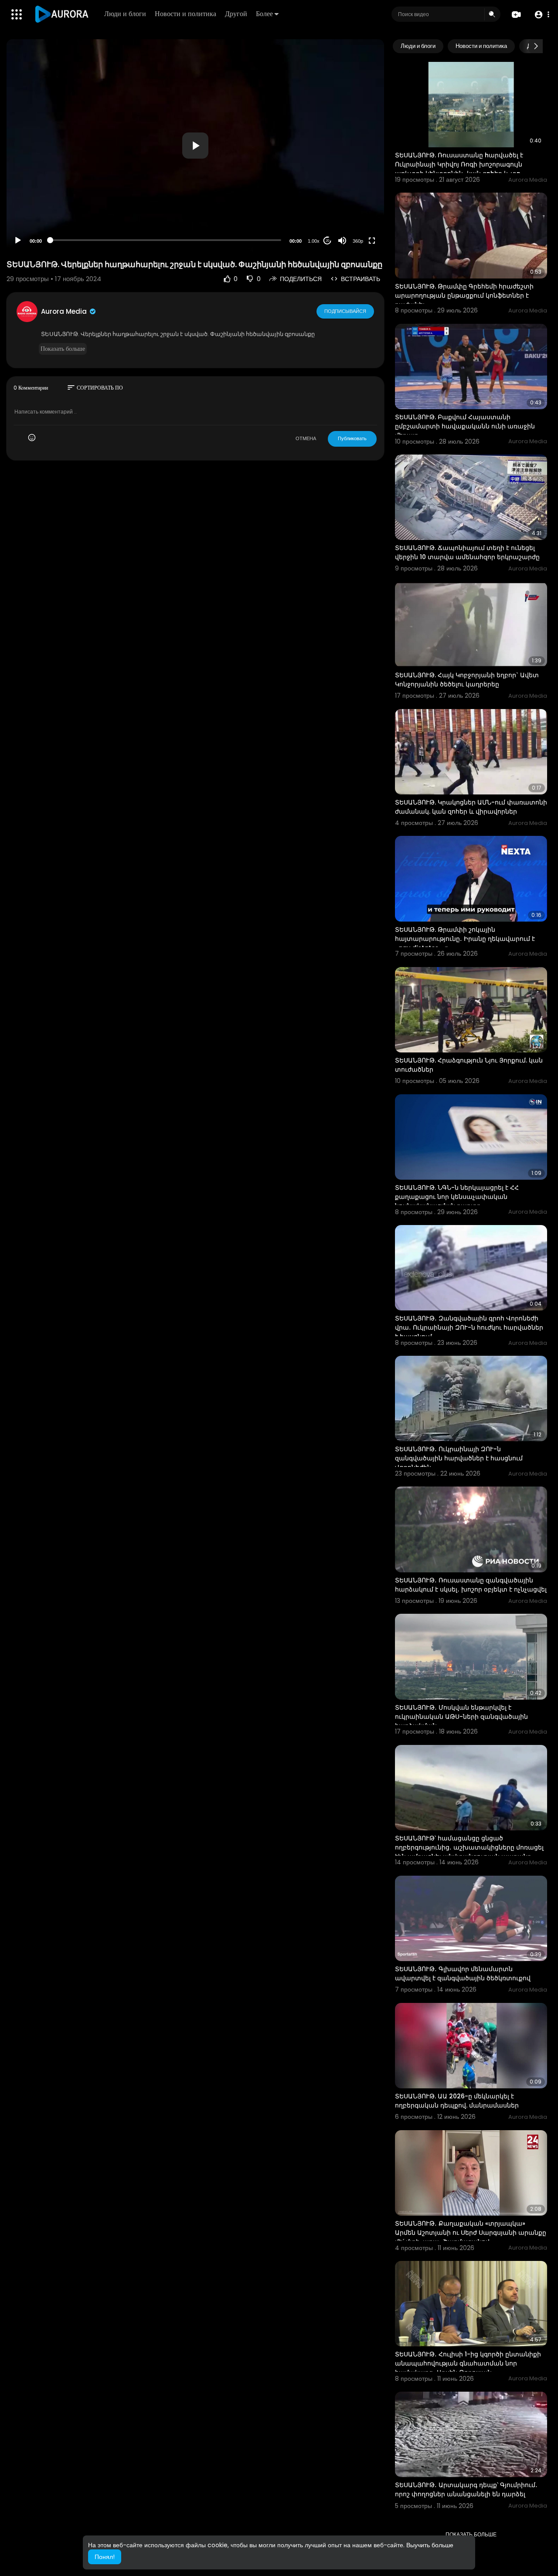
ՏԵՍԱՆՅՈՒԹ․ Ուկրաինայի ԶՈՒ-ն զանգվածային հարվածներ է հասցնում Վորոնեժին (459, 1458)
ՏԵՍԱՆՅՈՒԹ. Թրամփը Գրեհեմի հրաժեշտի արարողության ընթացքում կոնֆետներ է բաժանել (464, 295)
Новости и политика (185, 14)
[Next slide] (536, 46)
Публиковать (352, 438)
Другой (236, 14)
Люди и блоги (125, 14)
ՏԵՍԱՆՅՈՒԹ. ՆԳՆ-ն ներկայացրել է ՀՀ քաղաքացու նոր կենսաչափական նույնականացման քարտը (457, 1197)
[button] (542, 15)
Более (264, 14)
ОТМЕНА (306, 438)
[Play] (18, 241)
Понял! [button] (105, 2557)
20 (327, 241)
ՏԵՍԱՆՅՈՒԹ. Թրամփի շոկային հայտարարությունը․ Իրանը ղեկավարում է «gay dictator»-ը (465, 939)
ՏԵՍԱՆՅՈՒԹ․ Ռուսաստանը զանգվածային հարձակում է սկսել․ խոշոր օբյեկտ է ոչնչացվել (471, 1585)
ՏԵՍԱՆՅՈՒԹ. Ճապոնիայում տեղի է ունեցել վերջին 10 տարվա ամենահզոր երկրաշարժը (467, 552)
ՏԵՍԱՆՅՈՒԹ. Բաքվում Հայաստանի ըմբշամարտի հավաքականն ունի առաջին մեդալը (465, 426)
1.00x (314, 241)
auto (355, 219)
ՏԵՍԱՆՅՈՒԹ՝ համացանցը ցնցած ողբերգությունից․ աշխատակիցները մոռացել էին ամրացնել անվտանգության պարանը (469, 1847)
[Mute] (342, 241)
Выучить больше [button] (430, 2545)
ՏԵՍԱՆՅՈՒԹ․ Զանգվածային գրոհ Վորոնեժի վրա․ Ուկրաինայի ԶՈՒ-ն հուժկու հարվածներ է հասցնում (469, 1327)
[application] (195, 145)
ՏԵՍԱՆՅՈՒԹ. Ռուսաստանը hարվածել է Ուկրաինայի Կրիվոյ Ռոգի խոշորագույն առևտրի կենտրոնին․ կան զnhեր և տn (459, 164)
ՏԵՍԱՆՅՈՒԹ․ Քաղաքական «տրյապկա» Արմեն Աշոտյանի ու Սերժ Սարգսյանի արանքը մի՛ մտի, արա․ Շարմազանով (471, 2233)
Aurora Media (65, 311)
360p (358, 241)
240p (355, 206)
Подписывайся (345, 311)
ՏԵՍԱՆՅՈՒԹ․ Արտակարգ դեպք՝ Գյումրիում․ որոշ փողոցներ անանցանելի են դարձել (466, 2489)
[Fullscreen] (372, 241)
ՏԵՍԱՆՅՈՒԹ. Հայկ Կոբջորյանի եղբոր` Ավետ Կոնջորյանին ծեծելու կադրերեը (467, 680)
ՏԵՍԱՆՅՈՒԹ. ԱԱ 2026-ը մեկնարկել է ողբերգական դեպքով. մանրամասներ (457, 2101)
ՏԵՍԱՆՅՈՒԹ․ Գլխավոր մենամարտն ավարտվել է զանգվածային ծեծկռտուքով (463, 1974)
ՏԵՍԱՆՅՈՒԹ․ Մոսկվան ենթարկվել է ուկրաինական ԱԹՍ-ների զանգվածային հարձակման (461, 1717)
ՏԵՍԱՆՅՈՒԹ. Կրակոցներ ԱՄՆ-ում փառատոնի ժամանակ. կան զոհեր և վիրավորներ (471, 807)
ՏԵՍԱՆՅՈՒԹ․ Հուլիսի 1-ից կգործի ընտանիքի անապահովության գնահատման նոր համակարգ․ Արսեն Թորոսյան (468, 2363)
